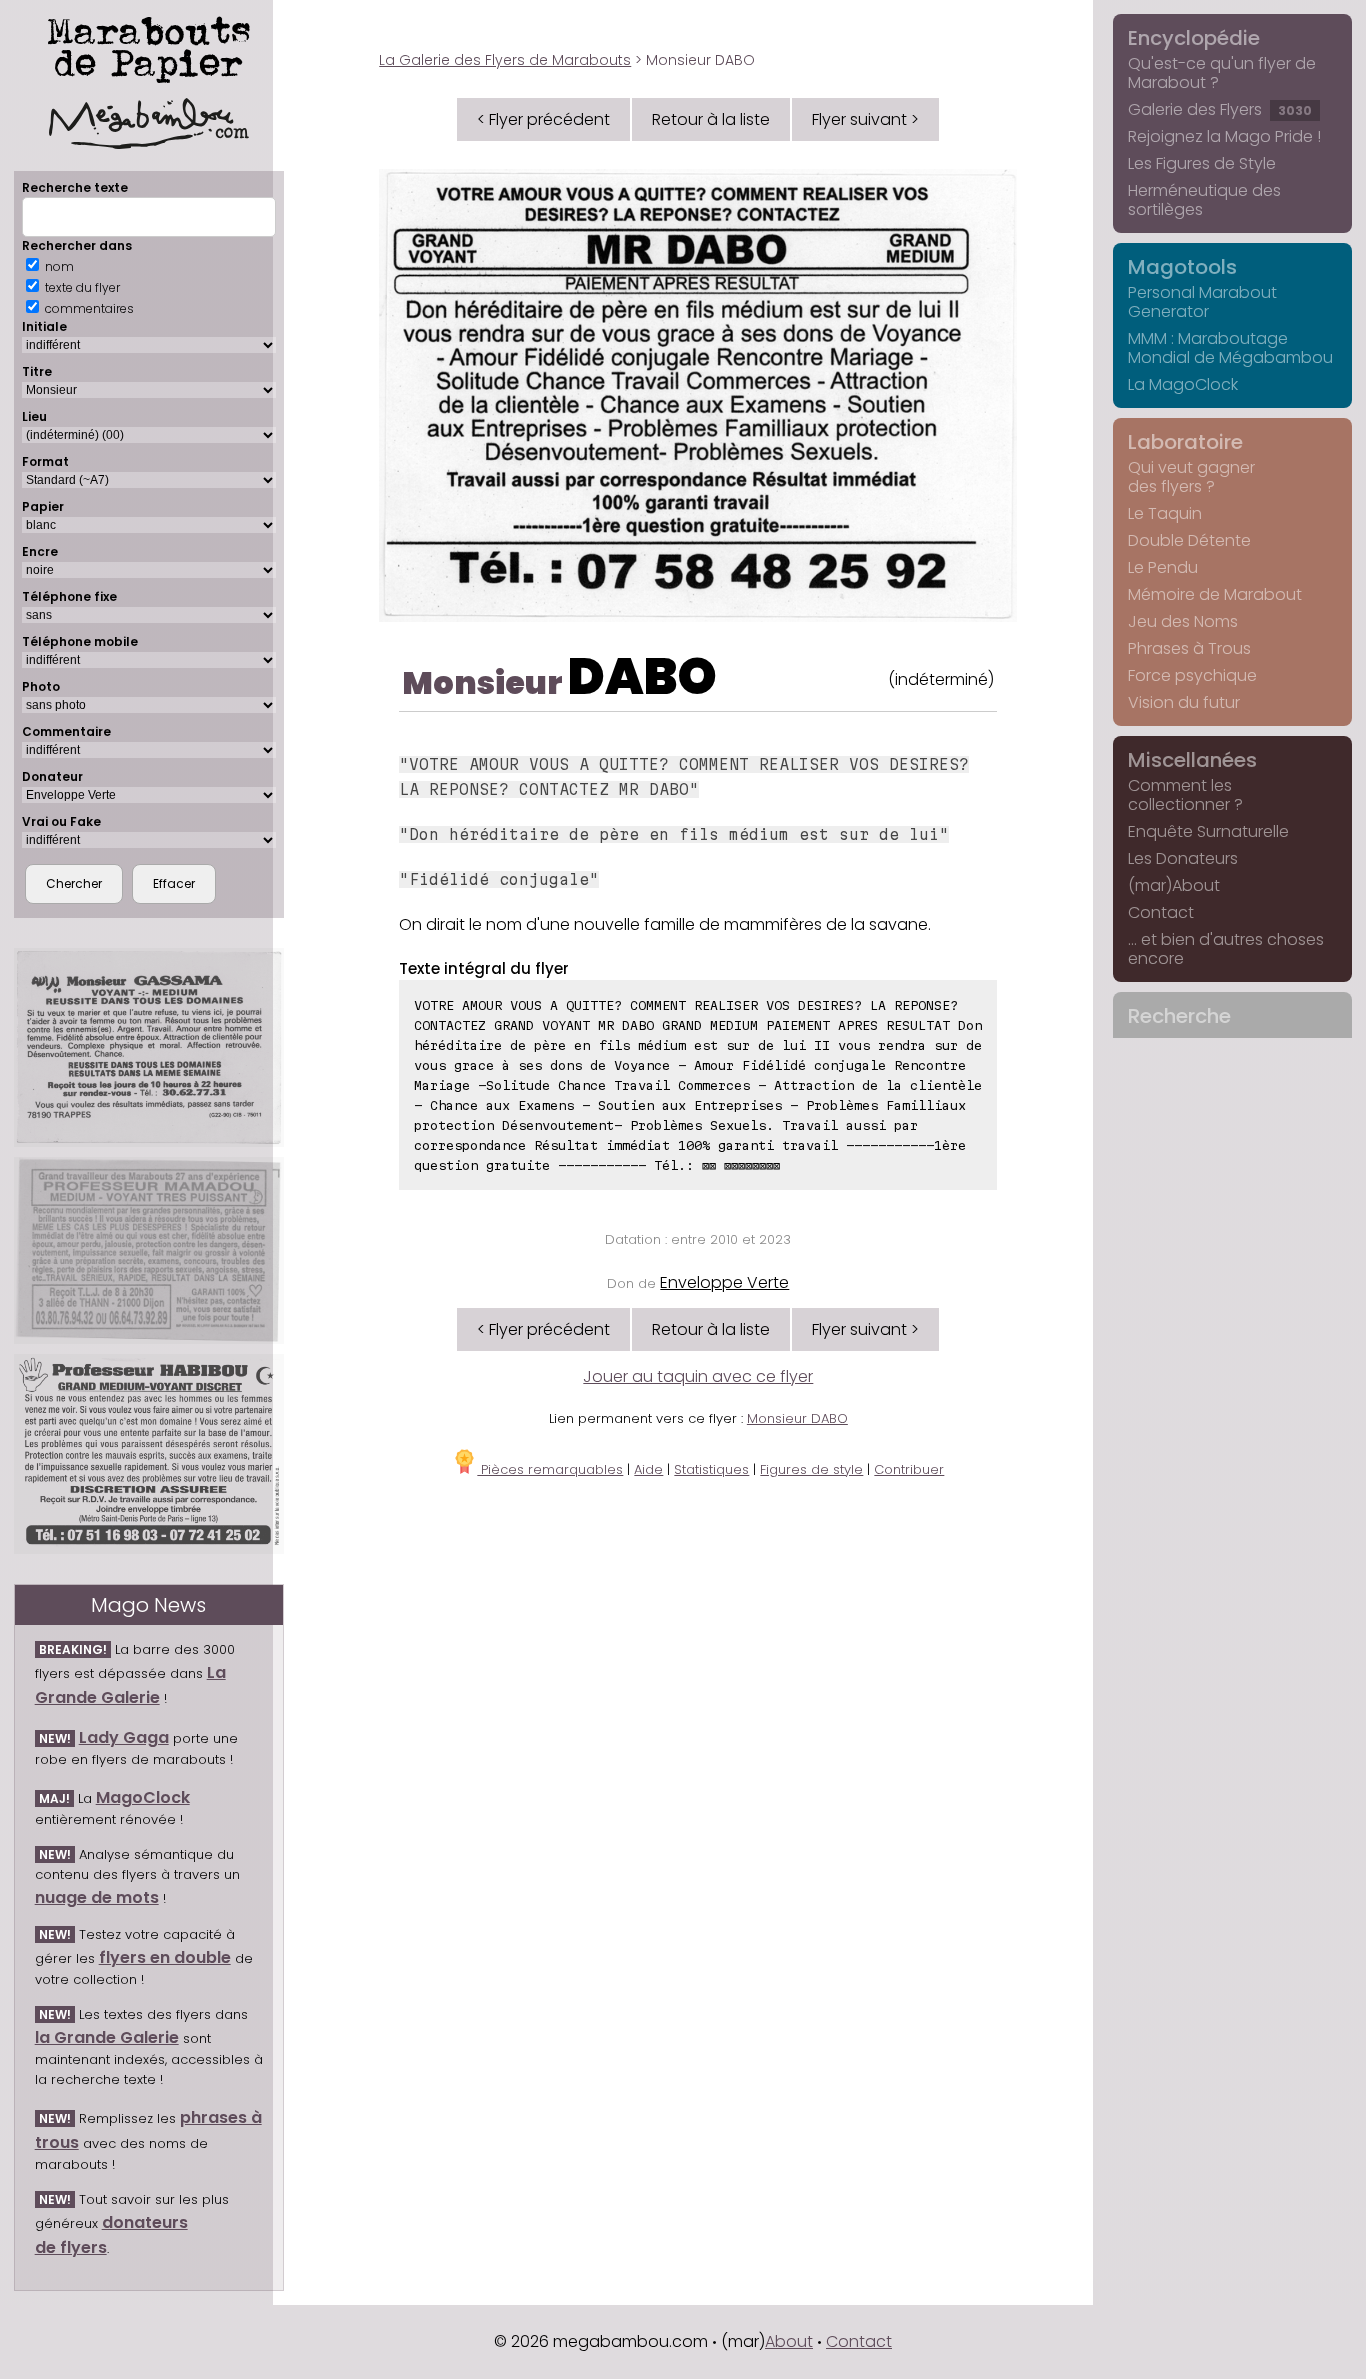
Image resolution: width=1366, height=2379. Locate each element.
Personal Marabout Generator (1202, 302)
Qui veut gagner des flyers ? (1191, 477)
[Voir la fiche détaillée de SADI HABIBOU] (149, 1454)
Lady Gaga (124, 1737)
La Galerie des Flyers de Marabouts (505, 60)
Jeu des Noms (1183, 621)
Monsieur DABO (797, 1418)
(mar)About (1174, 885)
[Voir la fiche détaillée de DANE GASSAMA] (149, 1048)
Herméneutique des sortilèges (1204, 200)
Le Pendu (1163, 567)
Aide (648, 1469)
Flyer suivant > (865, 119)
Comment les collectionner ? (1185, 795)
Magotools (1182, 267)
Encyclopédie (1194, 38)
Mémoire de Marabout (1215, 594)
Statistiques (711, 1469)
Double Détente (1189, 540)
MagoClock (143, 1797)
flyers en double (165, 1957)
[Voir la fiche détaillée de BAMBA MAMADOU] (149, 1250)
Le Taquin (1165, 513)
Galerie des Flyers (1220, 109)
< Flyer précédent (543, 119)
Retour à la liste (711, 119)
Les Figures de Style (1202, 163)
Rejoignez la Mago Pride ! (1224, 136)
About (789, 2341)
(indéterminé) (941, 679)
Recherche (1179, 1016)
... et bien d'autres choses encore (1226, 949)
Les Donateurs (1183, 858)
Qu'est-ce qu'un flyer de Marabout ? (1222, 73)
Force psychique (1192, 675)
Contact (1161, 912)
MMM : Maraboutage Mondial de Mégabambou (1230, 348)
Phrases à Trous (1189, 648)
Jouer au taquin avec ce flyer (698, 1376)
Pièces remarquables (550, 1469)
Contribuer (909, 1469)
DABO (642, 676)
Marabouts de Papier (149, 46)
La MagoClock (1183, 384)
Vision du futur (1184, 702)
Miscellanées (1192, 760)
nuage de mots (97, 1897)
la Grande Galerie (107, 2037)
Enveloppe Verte (724, 1282)
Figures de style (811, 1469)
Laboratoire (1185, 442)
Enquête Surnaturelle (1208, 831)
